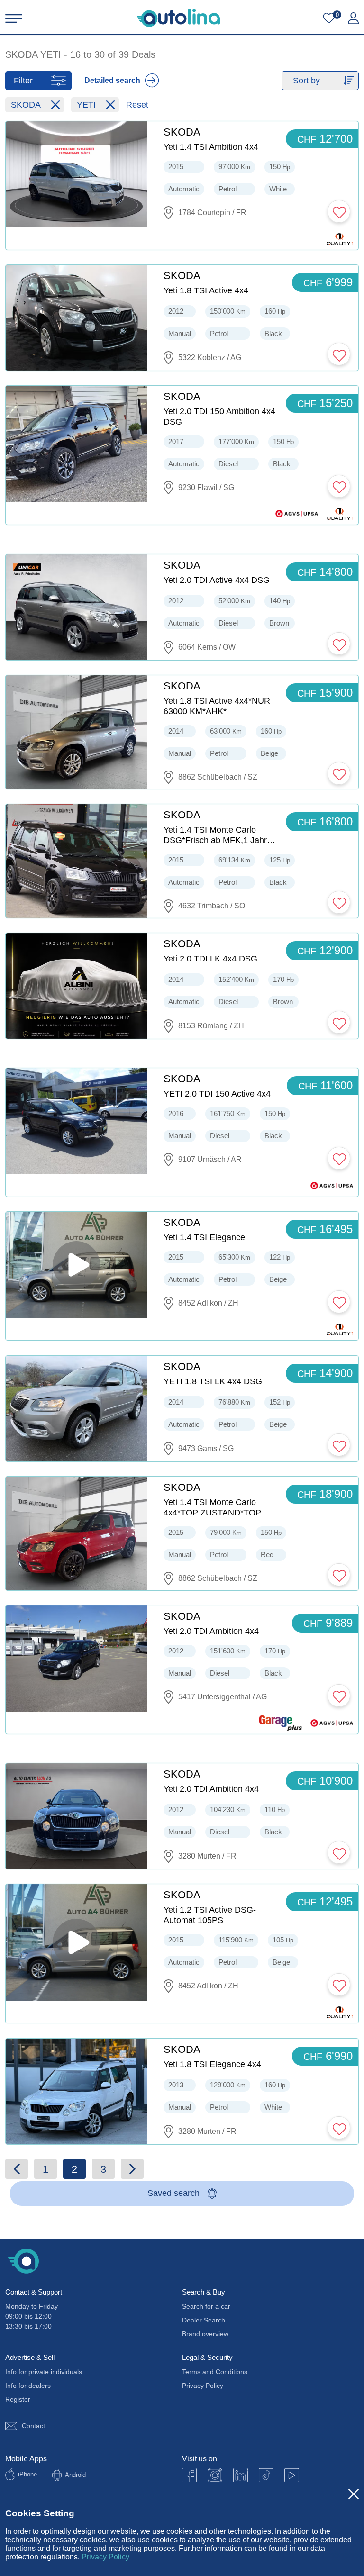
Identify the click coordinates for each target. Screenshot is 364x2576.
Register (18, 2399)
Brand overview (205, 2334)
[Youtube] (215, 2475)
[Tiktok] (266, 2475)
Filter (23, 81)
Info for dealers (28, 2386)
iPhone (27, 2474)
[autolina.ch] (178, 18)
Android (75, 2475)
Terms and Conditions (215, 2372)
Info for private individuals (44, 2372)
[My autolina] (353, 18)
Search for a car (206, 2306)
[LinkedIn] (241, 2475)
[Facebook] (189, 2475)
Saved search (173, 2193)
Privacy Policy (105, 2557)
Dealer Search (204, 2320)
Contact (33, 2426)
